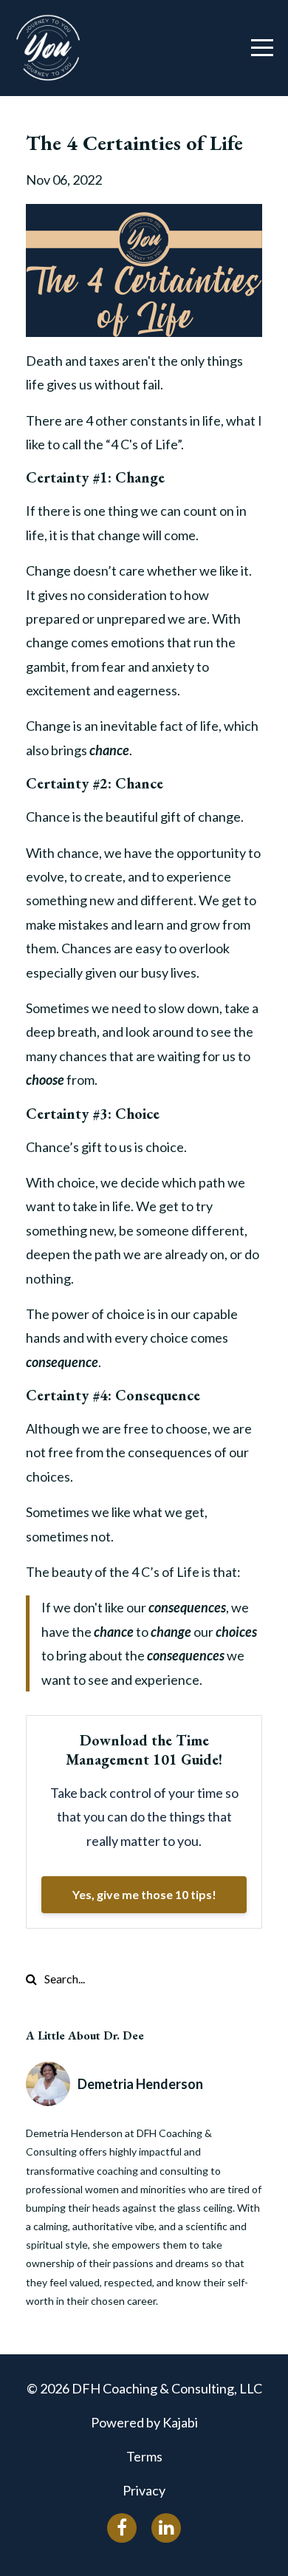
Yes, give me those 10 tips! (144, 1894)
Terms (144, 2456)
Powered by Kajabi (144, 2422)
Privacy (144, 2490)
